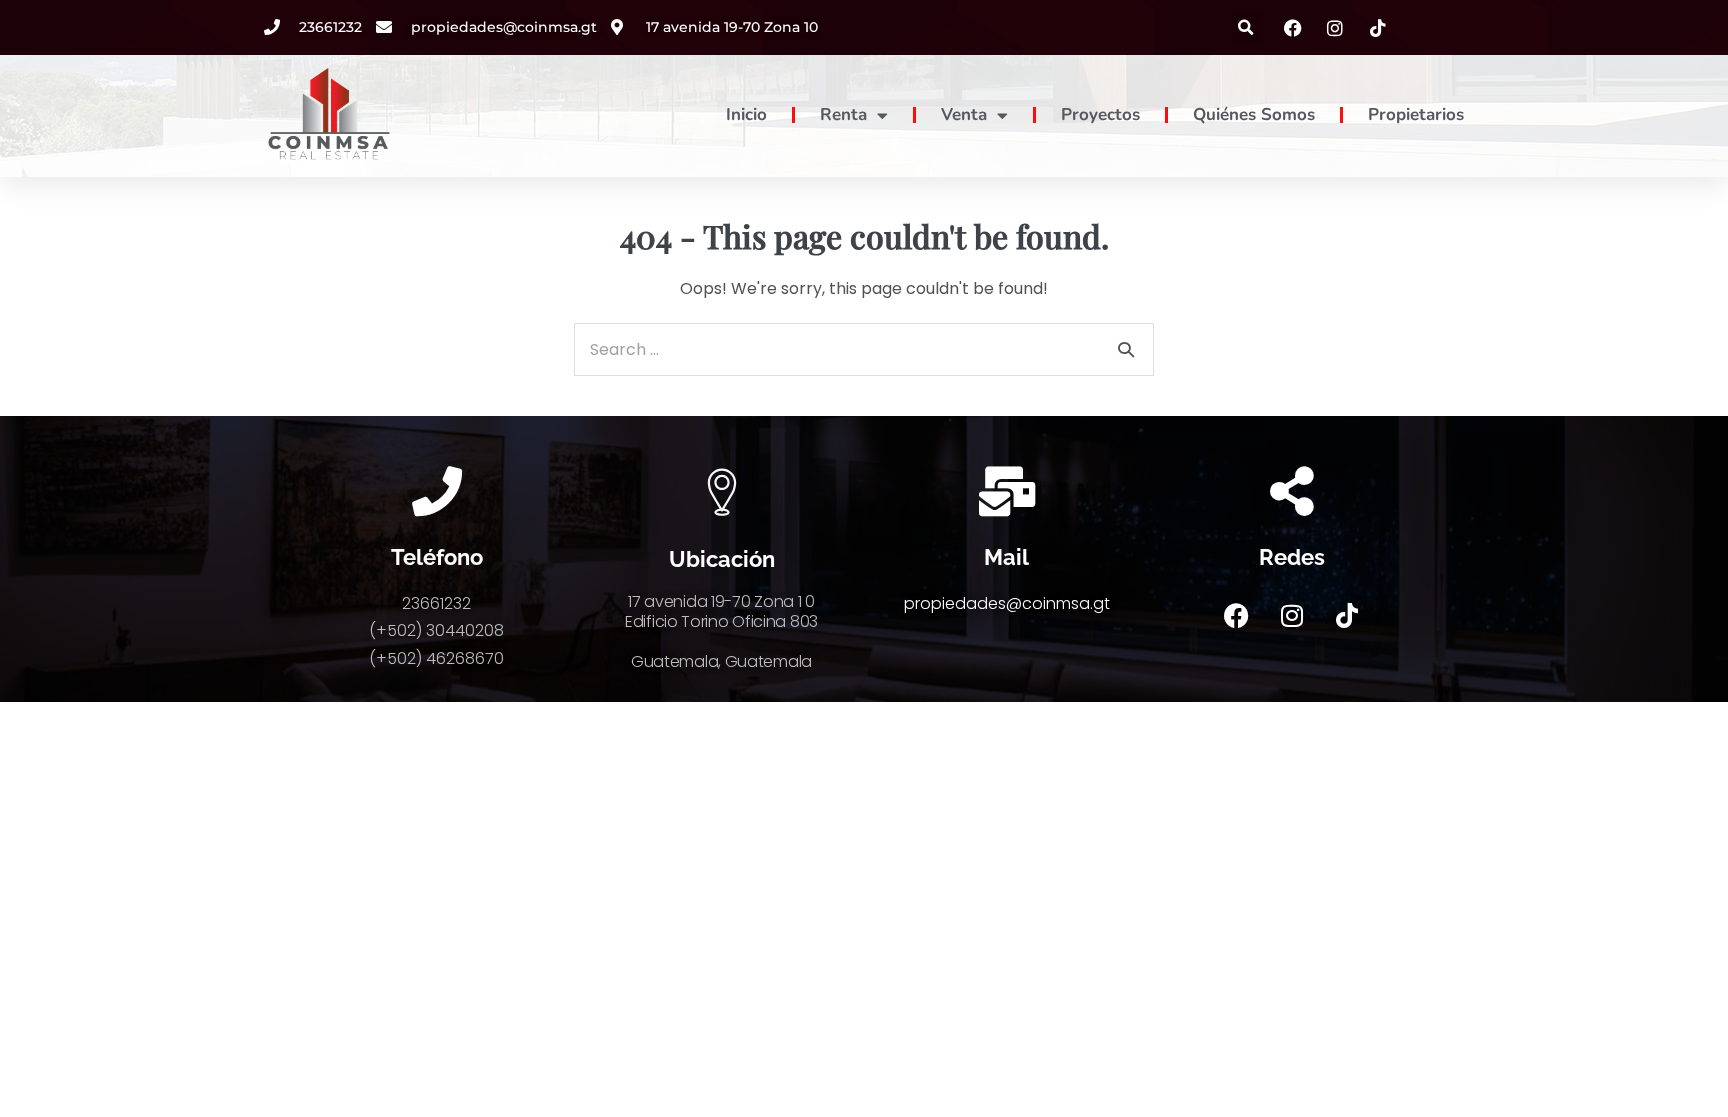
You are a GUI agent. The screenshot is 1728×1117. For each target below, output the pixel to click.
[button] (1246, 27)
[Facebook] (1237, 615)
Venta (964, 114)
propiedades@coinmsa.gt (1007, 603)
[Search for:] (864, 349)
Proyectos (1100, 114)
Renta (843, 114)
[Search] (1126, 349)
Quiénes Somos (1254, 114)
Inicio (746, 114)
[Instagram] (1292, 615)
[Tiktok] (1347, 615)
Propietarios (1416, 114)
